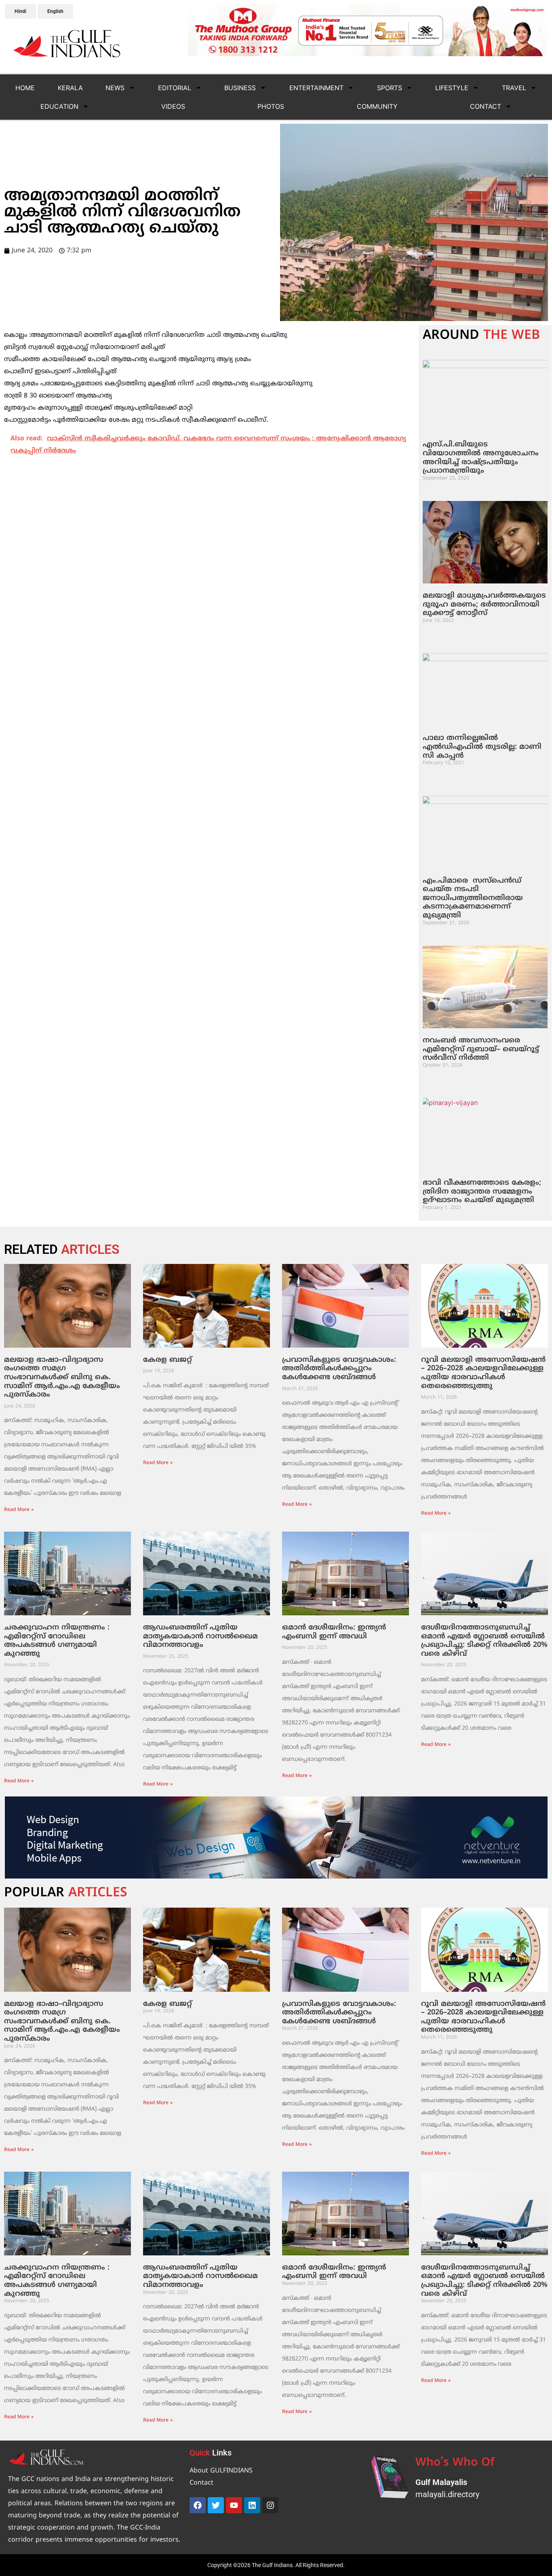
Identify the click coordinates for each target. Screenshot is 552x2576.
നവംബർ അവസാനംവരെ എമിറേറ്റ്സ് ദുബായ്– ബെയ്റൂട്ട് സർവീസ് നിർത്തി (481, 1049)
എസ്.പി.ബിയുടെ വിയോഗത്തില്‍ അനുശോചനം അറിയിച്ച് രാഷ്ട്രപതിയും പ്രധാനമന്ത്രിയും (481, 458)
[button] (196, 30)
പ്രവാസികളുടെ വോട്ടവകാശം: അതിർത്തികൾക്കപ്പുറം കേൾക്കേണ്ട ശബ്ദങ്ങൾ (339, 1369)
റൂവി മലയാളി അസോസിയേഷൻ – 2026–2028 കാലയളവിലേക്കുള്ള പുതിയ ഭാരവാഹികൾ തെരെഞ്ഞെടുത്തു (483, 1373)
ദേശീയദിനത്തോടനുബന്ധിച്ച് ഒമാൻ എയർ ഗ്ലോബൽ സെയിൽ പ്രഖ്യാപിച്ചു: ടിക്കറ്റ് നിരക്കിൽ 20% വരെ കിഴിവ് (484, 1641)
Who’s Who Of (455, 2463)
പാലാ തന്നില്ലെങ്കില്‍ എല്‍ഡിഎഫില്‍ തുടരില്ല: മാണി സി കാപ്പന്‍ (482, 747)
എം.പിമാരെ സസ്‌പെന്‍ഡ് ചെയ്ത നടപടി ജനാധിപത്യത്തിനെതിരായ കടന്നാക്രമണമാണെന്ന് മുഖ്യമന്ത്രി (473, 898)
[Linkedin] (252, 2505)
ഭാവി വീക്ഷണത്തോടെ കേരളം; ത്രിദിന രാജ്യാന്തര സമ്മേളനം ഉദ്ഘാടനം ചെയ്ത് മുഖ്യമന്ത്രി (482, 1192)
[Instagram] (270, 2505)
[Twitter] (216, 2505)
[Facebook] (198, 2505)
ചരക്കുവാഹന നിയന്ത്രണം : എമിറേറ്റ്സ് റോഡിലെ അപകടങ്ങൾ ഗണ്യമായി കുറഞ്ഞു (57, 1641)
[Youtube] (234, 2505)
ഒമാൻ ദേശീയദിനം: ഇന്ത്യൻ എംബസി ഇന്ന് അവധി (334, 1632)
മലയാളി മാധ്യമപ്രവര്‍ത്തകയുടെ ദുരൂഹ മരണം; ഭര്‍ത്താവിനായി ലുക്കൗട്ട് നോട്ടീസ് (484, 604)
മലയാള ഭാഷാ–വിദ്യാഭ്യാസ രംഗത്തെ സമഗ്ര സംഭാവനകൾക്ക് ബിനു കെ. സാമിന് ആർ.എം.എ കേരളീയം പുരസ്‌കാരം (62, 1377)
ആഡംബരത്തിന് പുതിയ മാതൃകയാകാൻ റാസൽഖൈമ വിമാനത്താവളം (200, 1636)
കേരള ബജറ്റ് (167, 1360)
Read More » (19, 1510)
